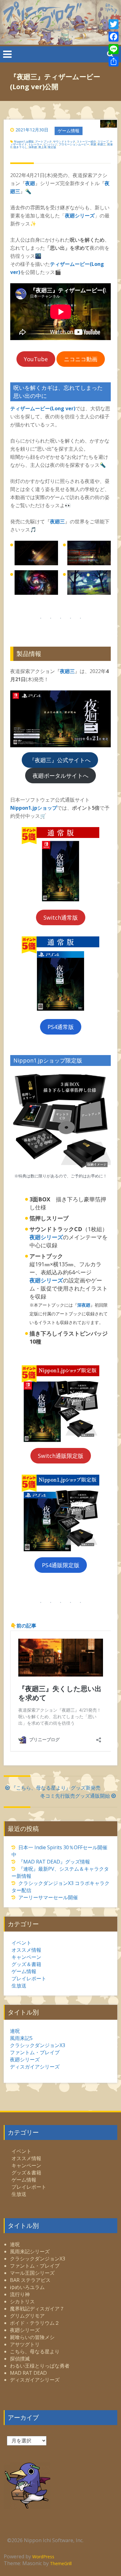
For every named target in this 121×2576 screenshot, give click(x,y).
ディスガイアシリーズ (35, 2067)
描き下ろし (20, 147)
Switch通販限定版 (61, 1456)
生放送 (19, 1986)
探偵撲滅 (20, 2359)
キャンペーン (26, 1957)
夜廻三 (102, 144)
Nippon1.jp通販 (24, 141)
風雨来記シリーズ (30, 2251)
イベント (21, 1943)
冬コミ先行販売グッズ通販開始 (75, 1796)
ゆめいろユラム (27, 2287)
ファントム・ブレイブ (35, 2052)
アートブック (43, 141)
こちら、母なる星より (35, 2351)
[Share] (114, 61)
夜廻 (93, 144)
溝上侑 (42, 147)
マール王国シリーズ (32, 2273)
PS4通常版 (61, 1027)
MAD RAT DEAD (28, 2373)
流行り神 (20, 2294)
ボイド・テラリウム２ (35, 2323)
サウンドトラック (64, 141)
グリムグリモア (27, 2316)
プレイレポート (29, 1978)
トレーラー (35, 144)
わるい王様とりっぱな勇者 (40, 2366)
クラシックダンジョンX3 (38, 2045)
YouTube (36, 359)
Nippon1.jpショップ (34, 808)
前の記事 (26, 1626)
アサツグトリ (25, 2344)
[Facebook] (114, 37)
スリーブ (103, 141)
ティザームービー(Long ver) (43, 408)
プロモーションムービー (74, 144)
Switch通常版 (61, 917)
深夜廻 (33, 147)
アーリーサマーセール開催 (48, 1897)
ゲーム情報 (69, 131)
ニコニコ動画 (81, 359)
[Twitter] (114, 24)
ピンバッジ (50, 144)
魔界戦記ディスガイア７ (37, 2309)
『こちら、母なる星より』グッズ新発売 (56, 1788)
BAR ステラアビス (30, 2280)
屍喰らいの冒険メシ (32, 2337)
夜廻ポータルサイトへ (60, 776)
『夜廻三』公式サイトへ (60, 760)
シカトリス (22, 2301)
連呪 (15, 2031)
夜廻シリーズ (80, 216)
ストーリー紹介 (86, 141)
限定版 (52, 147)
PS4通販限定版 (61, 1565)
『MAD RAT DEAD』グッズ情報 (54, 1862)
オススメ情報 (26, 1950)
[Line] (114, 49)
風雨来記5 (21, 2038)
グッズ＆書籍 (26, 1964)
